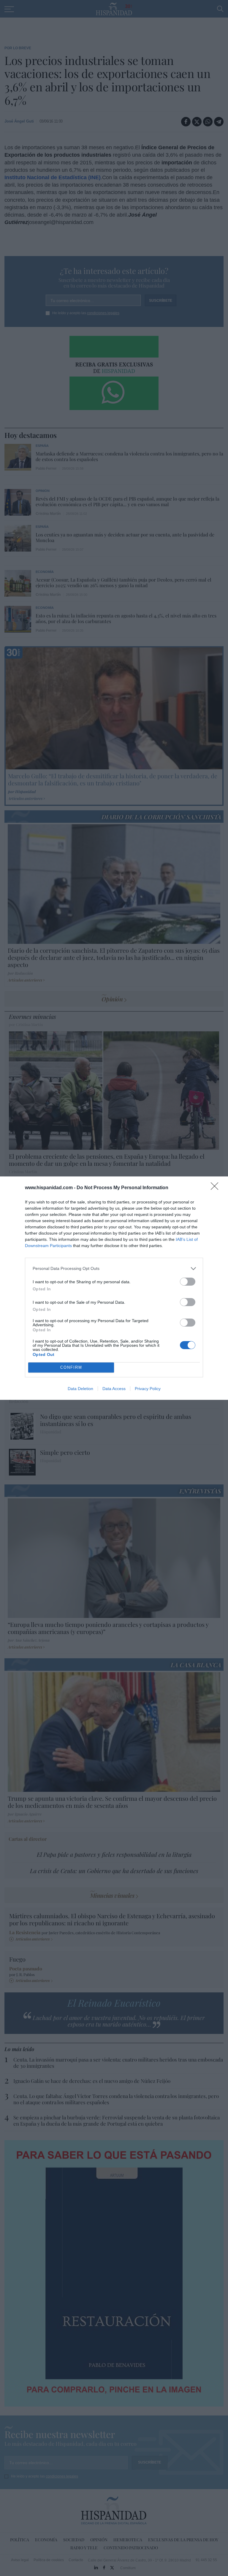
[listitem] (114, 1269)
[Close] (216, 1188)
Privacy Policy (148, 1389)
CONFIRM (71, 1367)
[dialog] (114, 1288)
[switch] (188, 1282)
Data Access (114, 1389)
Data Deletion (80, 1389)
